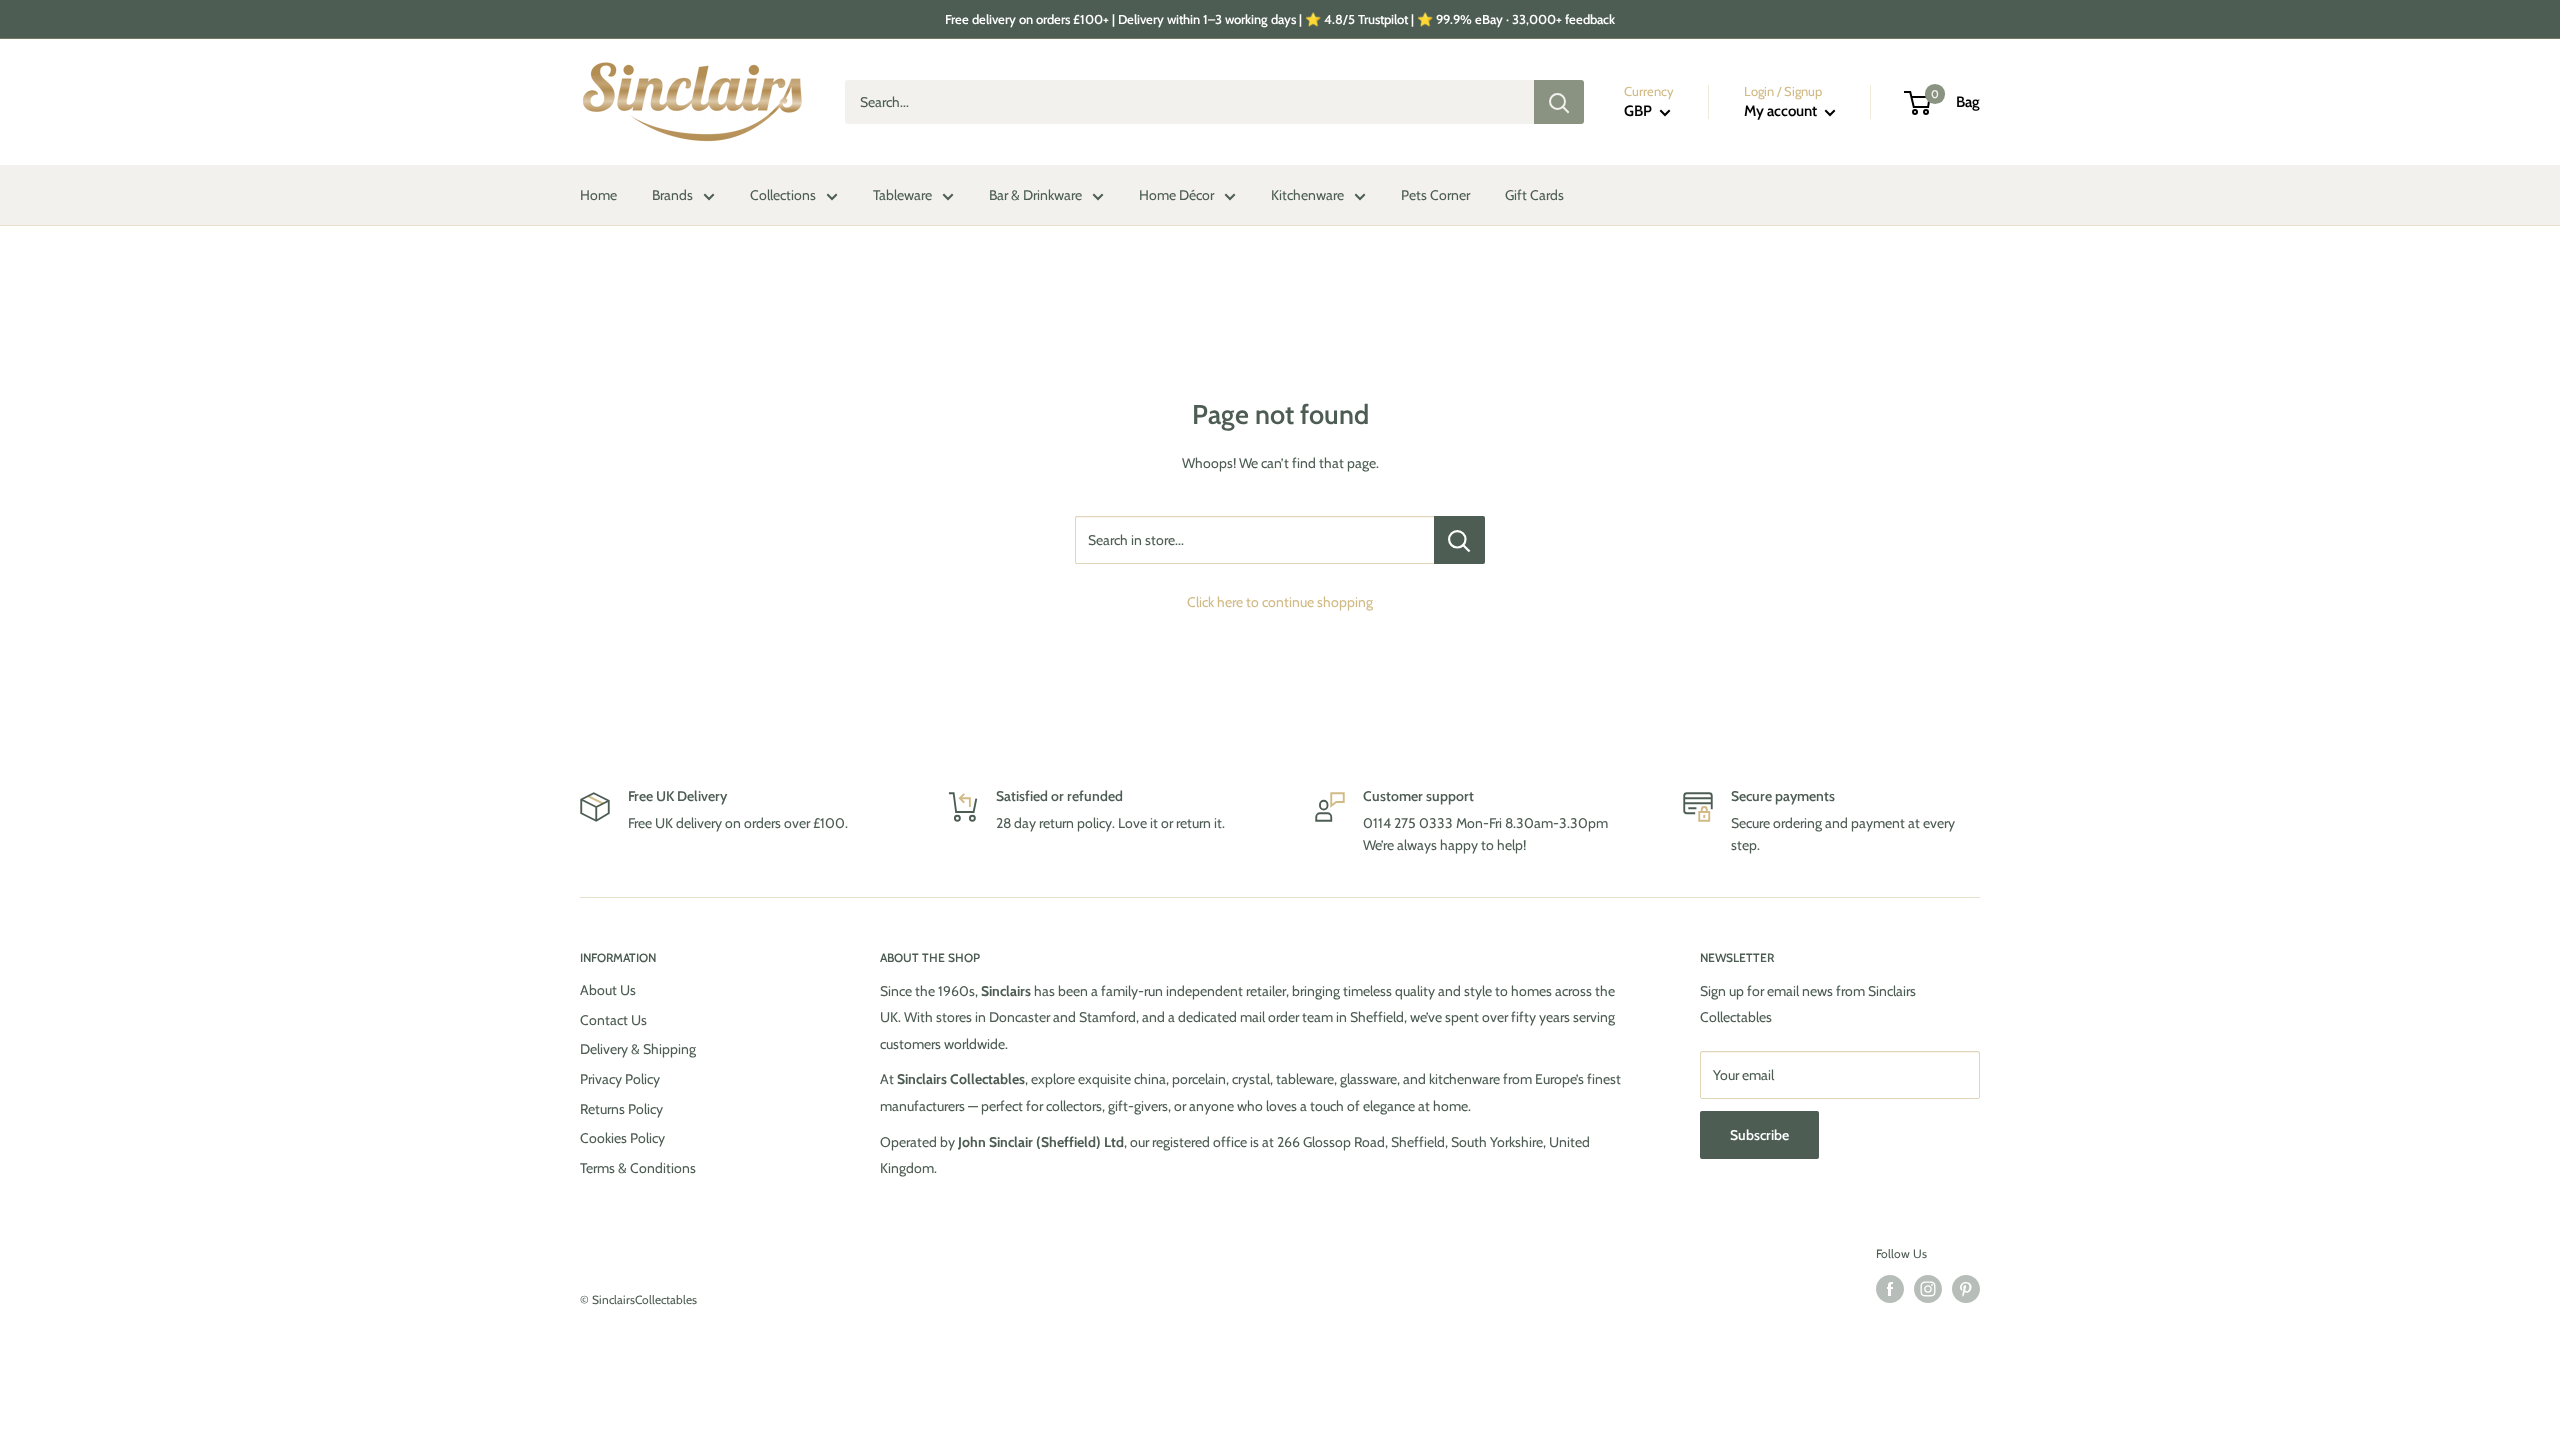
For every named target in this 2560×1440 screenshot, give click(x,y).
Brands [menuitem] (672, 195)
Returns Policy (621, 1109)
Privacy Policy (620, 1079)
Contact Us (613, 1020)
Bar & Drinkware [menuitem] (1035, 195)
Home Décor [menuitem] (1176, 195)
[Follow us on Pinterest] (1966, 1289)
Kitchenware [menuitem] (1307, 195)
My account (1782, 111)
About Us (608, 990)
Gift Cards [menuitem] (1534, 195)
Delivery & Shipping (638, 1049)
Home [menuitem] (598, 195)
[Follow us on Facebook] (1890, 1289)
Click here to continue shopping (1280, 602)
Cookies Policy (622, 1138)
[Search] (1559, 102)
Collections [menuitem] (783, 195)
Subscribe (1759, 1135)
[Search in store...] (1459, 540)
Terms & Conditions (638, 1168)
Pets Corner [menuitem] (1435, 195)
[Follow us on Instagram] (1928, 1289)
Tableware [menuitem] (902, 195)
